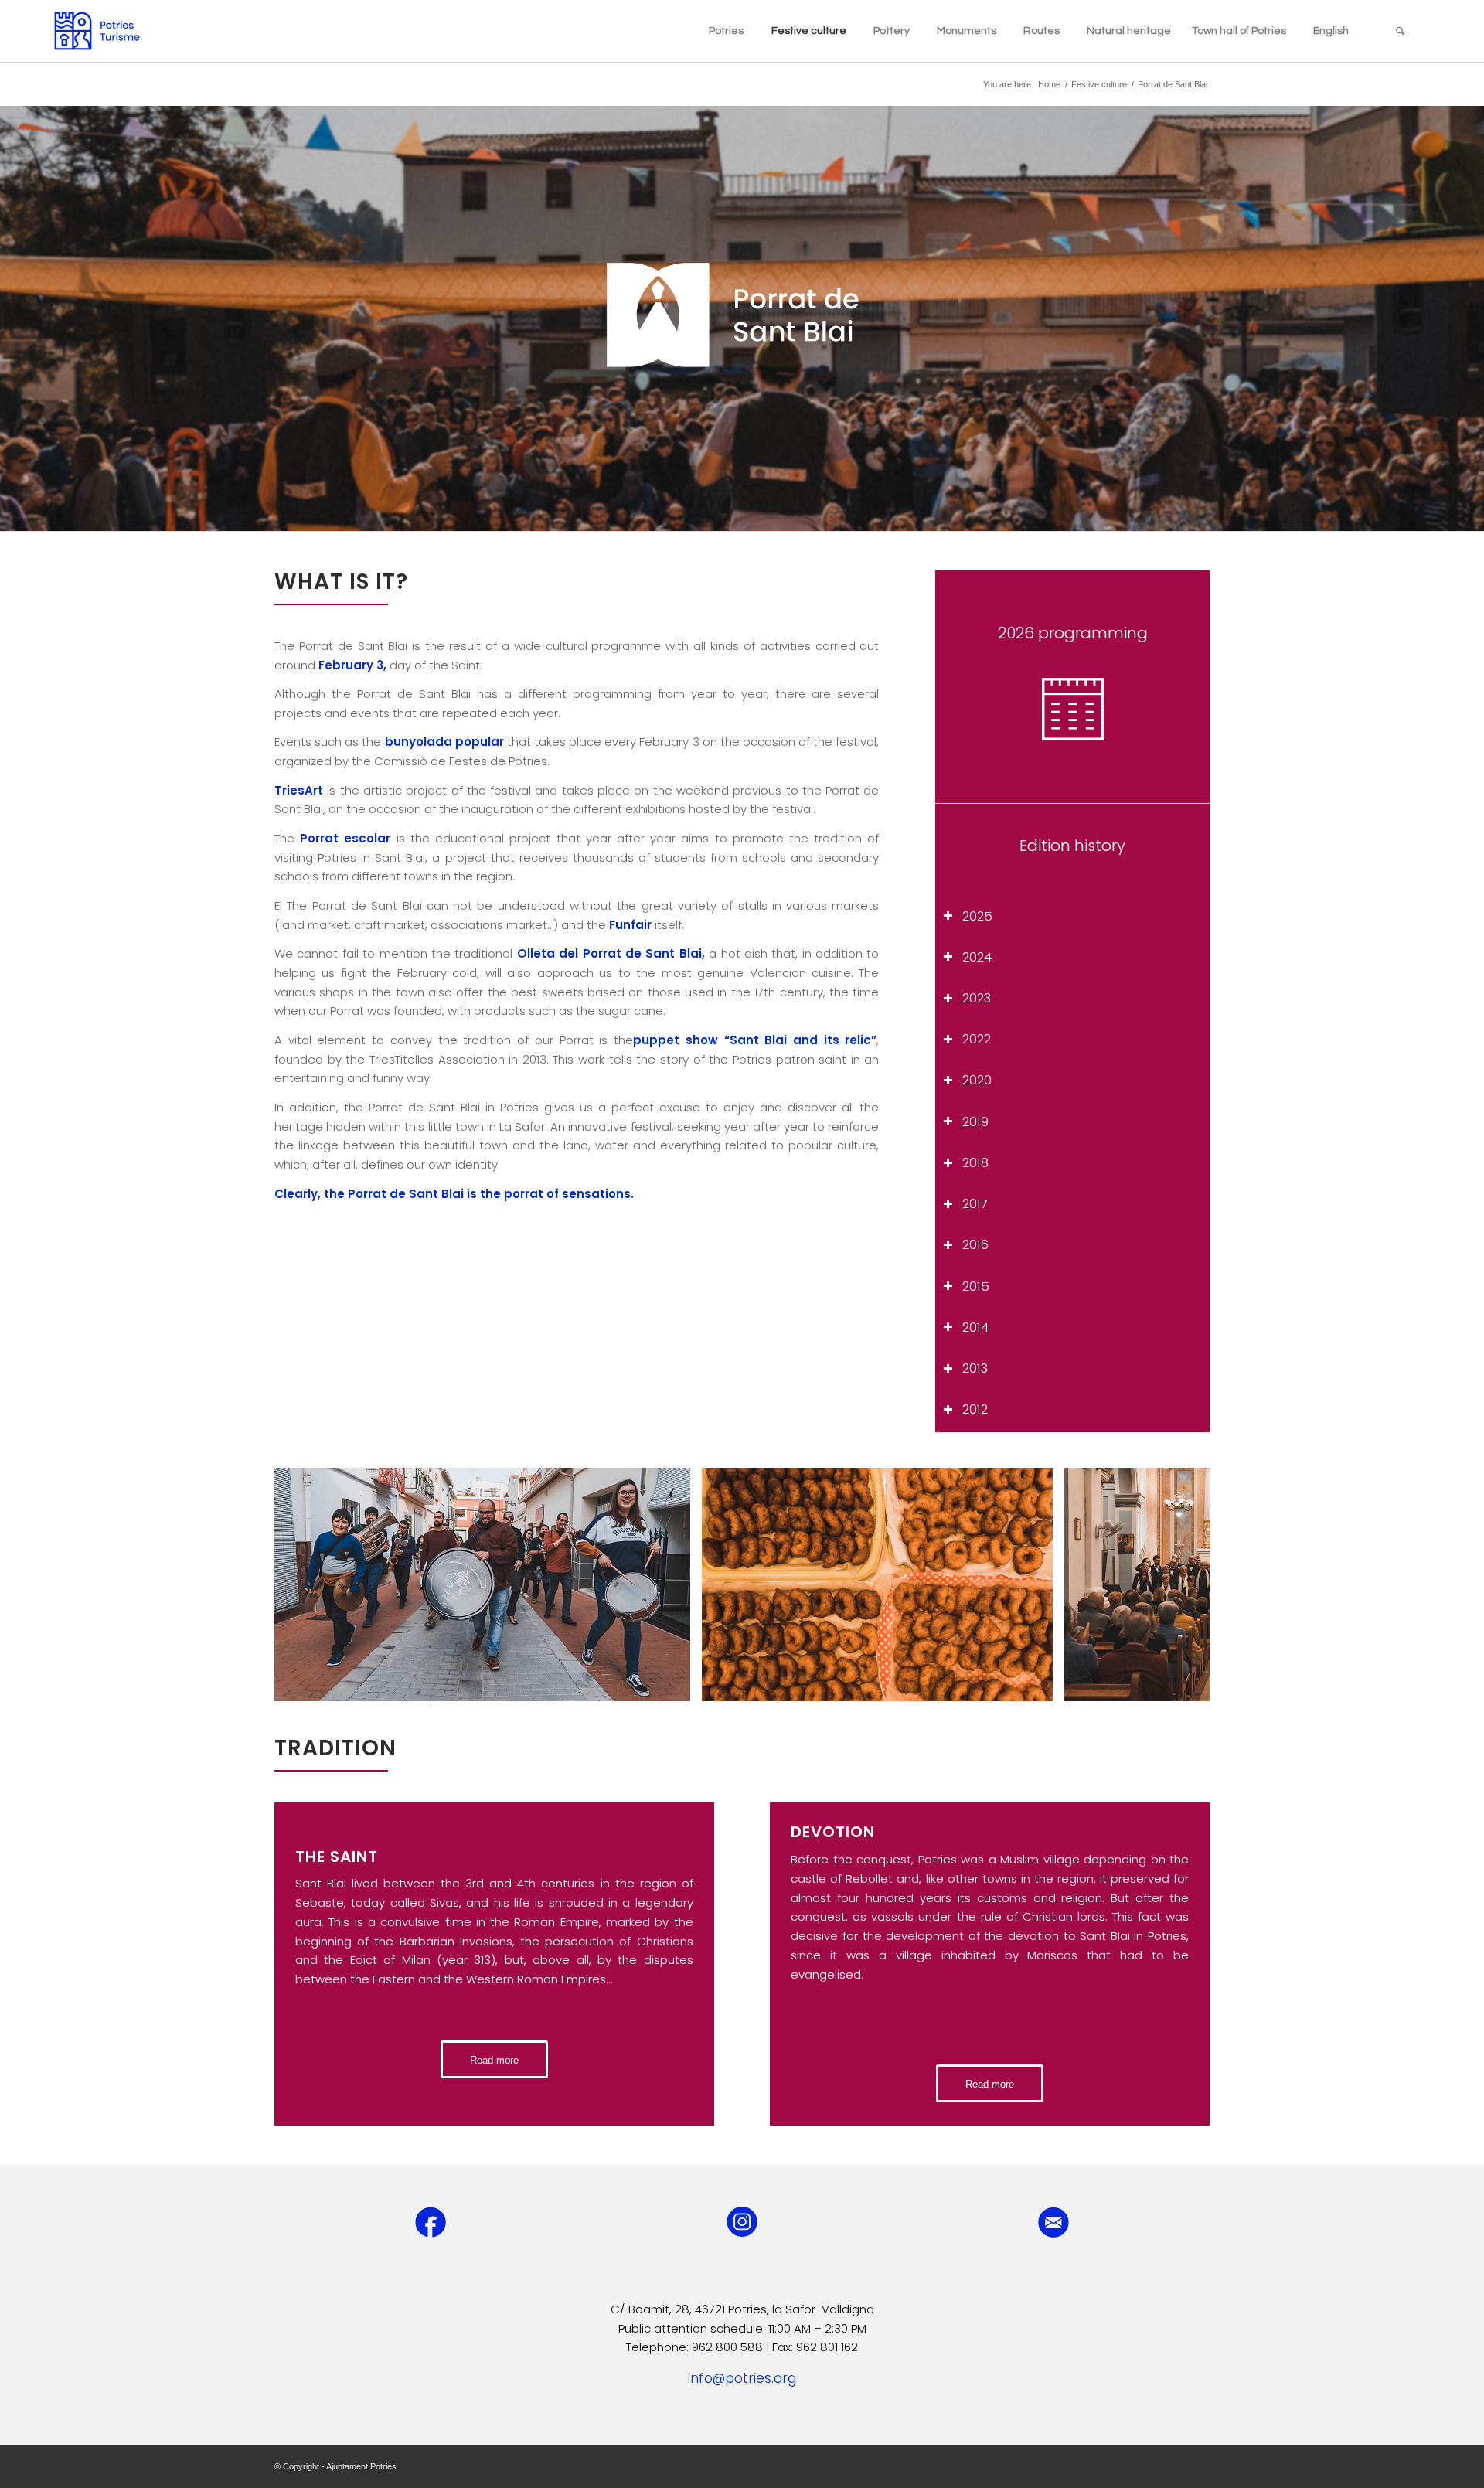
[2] (1036, 1684)
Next (1175, 1584)
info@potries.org (742, 2378)
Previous (309, 1584)
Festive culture (1099, 84)
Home (1049, 84)
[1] (673, 1684)
